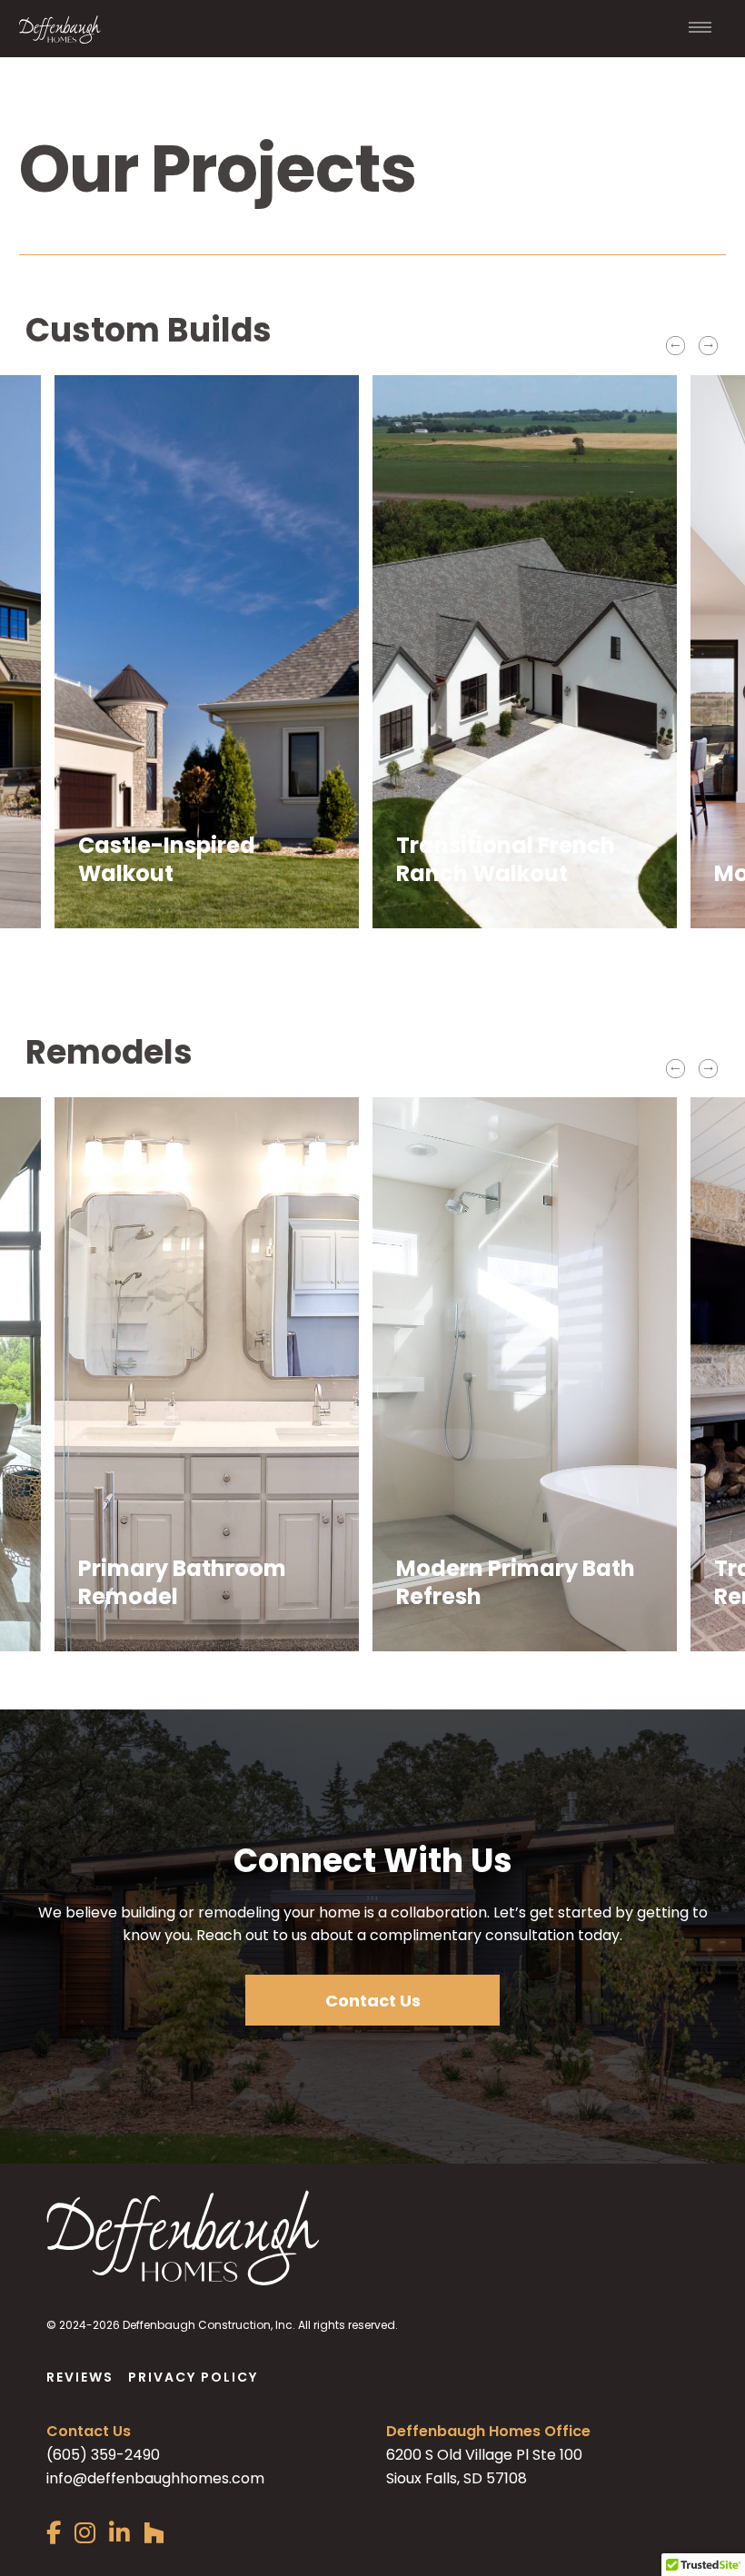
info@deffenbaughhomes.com (155, 2478)
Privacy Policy (193, 2377)
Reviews (80, 2377)
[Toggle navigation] (700, 29)
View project (124, 888)
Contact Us (373, 2001)
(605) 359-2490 (103, 2455)
